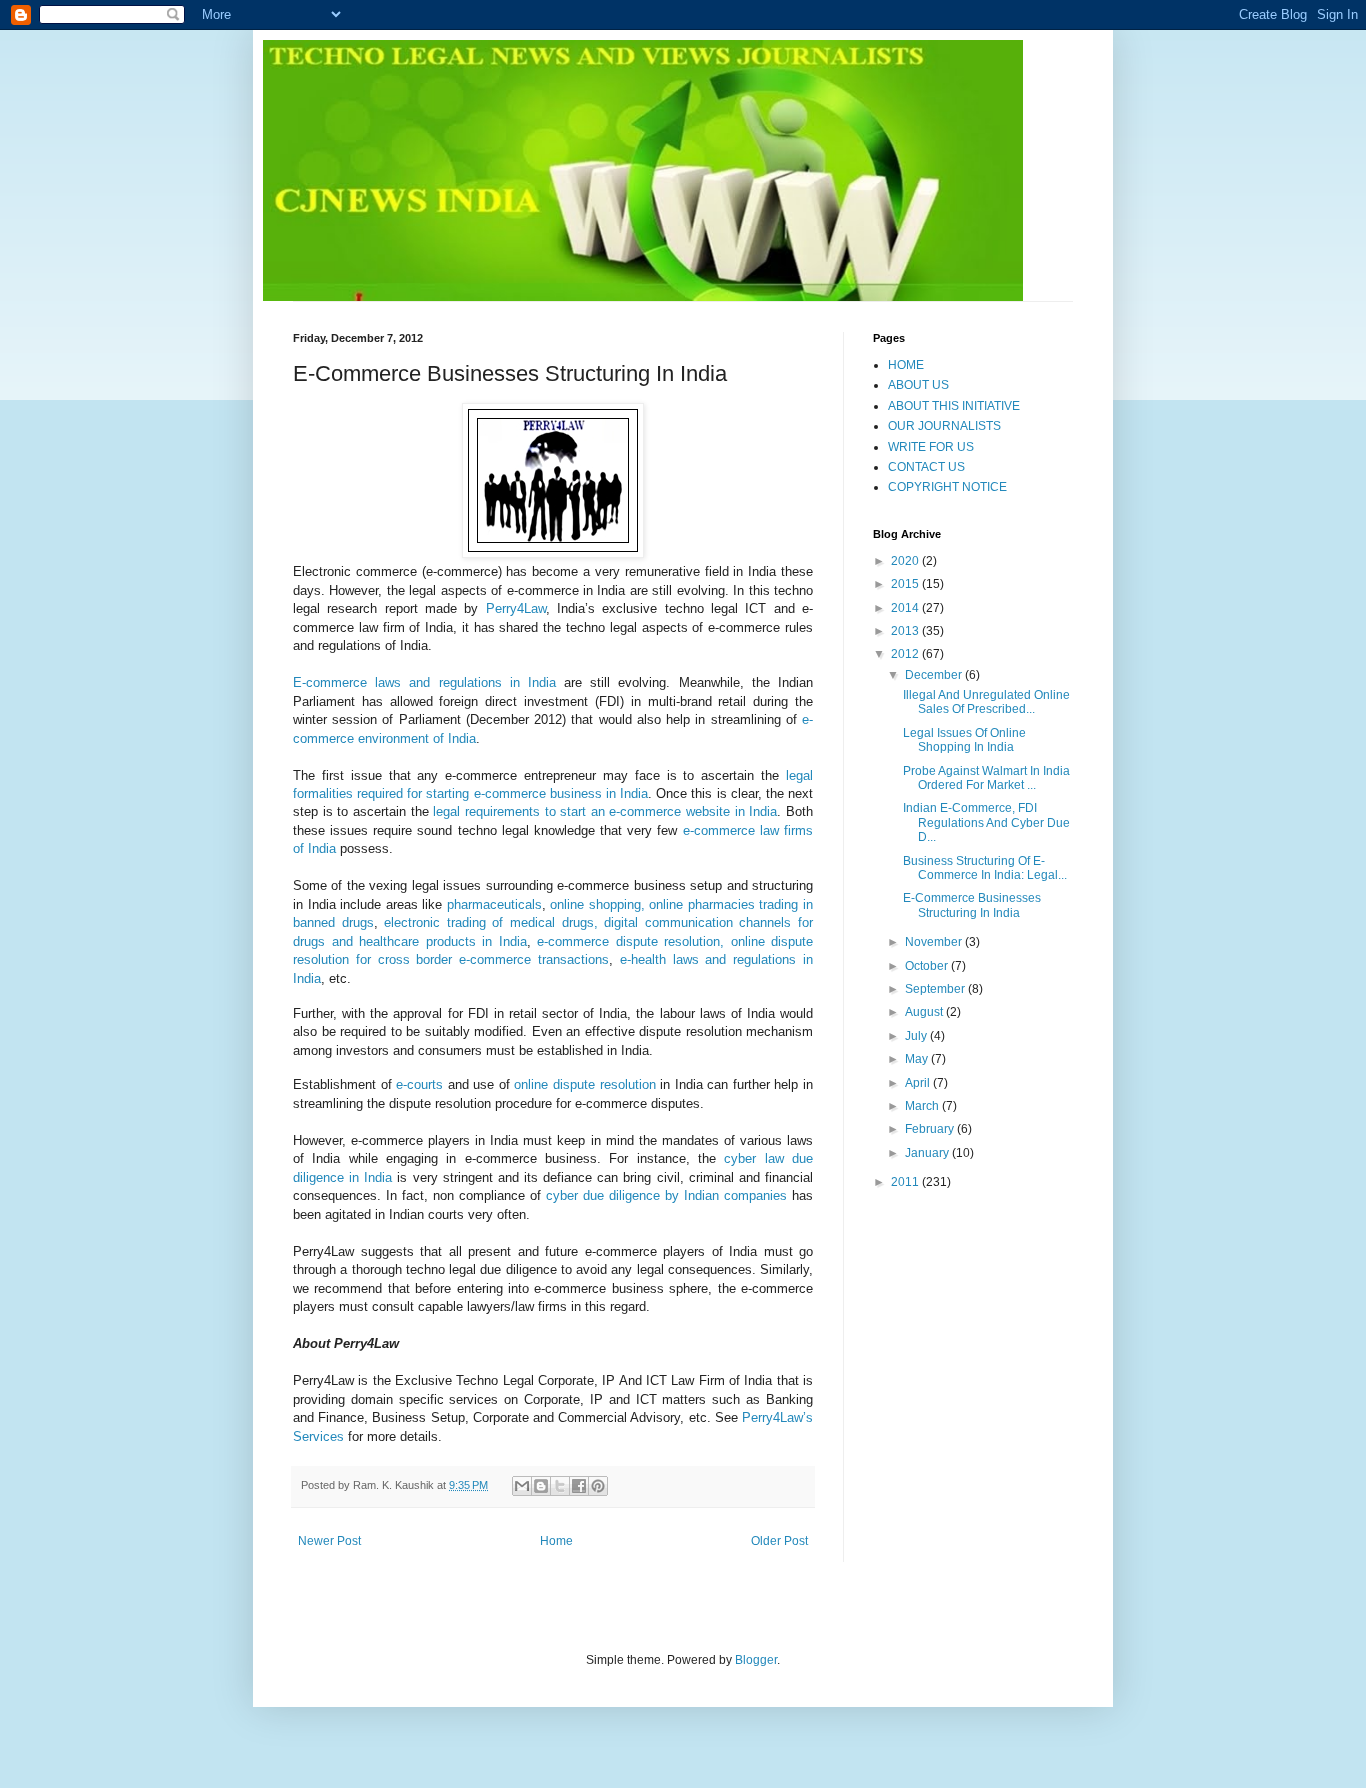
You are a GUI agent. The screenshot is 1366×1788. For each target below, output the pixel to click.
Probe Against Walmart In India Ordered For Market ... (986, 778)
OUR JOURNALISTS (944, 426)
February (931, 1129)
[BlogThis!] (541, 1486)
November (935, 942)
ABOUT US (918, 385)
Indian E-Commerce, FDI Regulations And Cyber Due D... (986, 822)
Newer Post (329, 1541)
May (918, 1059)
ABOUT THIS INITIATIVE (954, 406)
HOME (906, 365)
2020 (906, 561)
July (917, 1036)
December (935, 675)
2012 (906, 654)
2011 (906, 1182)
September (936, 989)
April (919, 1083)
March (923, 1106)
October (928, 966)
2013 (906, 631)
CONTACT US (926, 467)
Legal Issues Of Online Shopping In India (964, 740)
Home (556, 1541)
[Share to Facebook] (579, 1486)
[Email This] (522, 1486)
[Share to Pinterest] (598, 1486)
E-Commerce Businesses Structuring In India (972, 905)
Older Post (779, 1541)
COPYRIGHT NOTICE (947, 487)
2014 (906, 608)
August (925, 1012)
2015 (906, 584)
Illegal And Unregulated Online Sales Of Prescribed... (986, 702)
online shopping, (599, 904)
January (928, 1153)
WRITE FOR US (931, 447)
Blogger (756, 1660)
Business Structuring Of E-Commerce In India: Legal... (985, 868)
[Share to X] (560, 1486)
